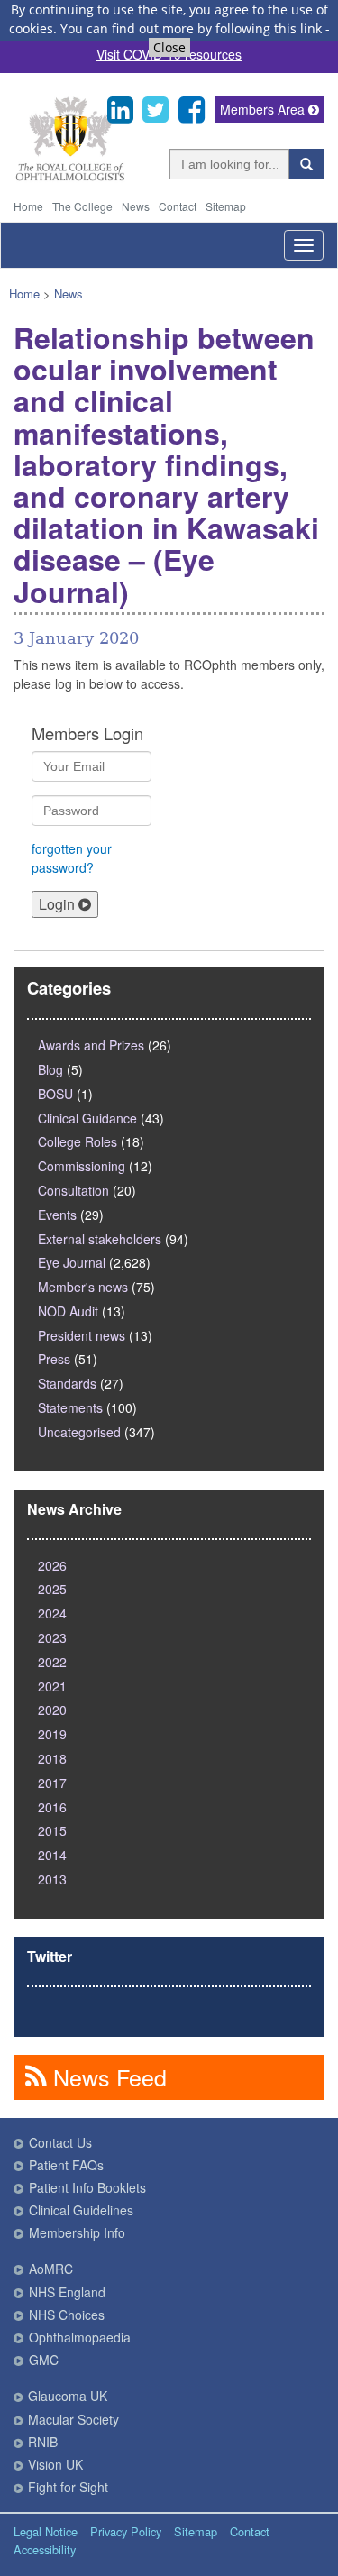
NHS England (67, 2292)
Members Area (264, 109)
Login (59, 904)
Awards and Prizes (91, 1045)
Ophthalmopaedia (80, 2337)
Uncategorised (79, 1432)
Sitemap (226, 206)
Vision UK (55, 2464)
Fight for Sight (68, 2487)
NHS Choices (67, 2315)
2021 (52, 1686)
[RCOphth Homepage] (70, 177)
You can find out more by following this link (191, 28)
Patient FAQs (66, 2165)
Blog (50, 1069)
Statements (70, 1407)
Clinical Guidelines (81, 2210)
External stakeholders (100, 1239)
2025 (52, 1589)
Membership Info (77, 2232)
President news (82, 1335)
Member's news (83, 1287)
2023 (52, 1637)
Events (57, 1215)
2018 (52, 1758)
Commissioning (82, 1166)
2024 (52, 1613)
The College (82, 206)
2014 (52, 1855)
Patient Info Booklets (87, 2187)
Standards (67, 1383)
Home (28, 206)
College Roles (78, 1141)
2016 (52, 1807)
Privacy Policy (126, 2531)
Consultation (73, 1190)
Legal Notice (46, 2531)
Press (54, 1359)
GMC (44, 2360)
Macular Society (73, 2419)
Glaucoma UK (68, 2396)
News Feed (107, 2076)
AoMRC (51, 2269)
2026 (52, 1565)
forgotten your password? (72, 858)
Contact (178, 206)
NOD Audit (68, 1311)
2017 (52, 1783)
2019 (52, 1734)
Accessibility (45, 2549)
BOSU (55, 1094)
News (136, 206)
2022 (52, 1662)
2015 (52, 1830)
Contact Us (60, 2142)
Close (169, 47)
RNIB (43, 2442)
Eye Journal (72, 1262)
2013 (52, 1879)
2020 (52, 1710)
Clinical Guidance (87, 1118)
